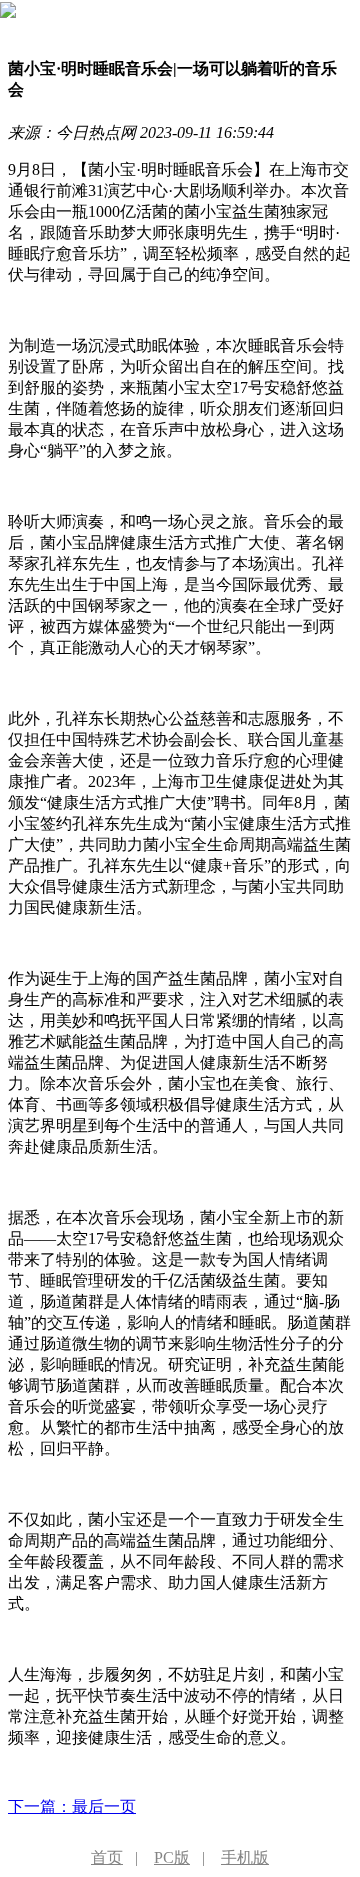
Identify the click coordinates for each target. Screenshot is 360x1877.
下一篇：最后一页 (72, 1806)
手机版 (245, 1857)
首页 (107, 1857)
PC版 (172, 1857)
